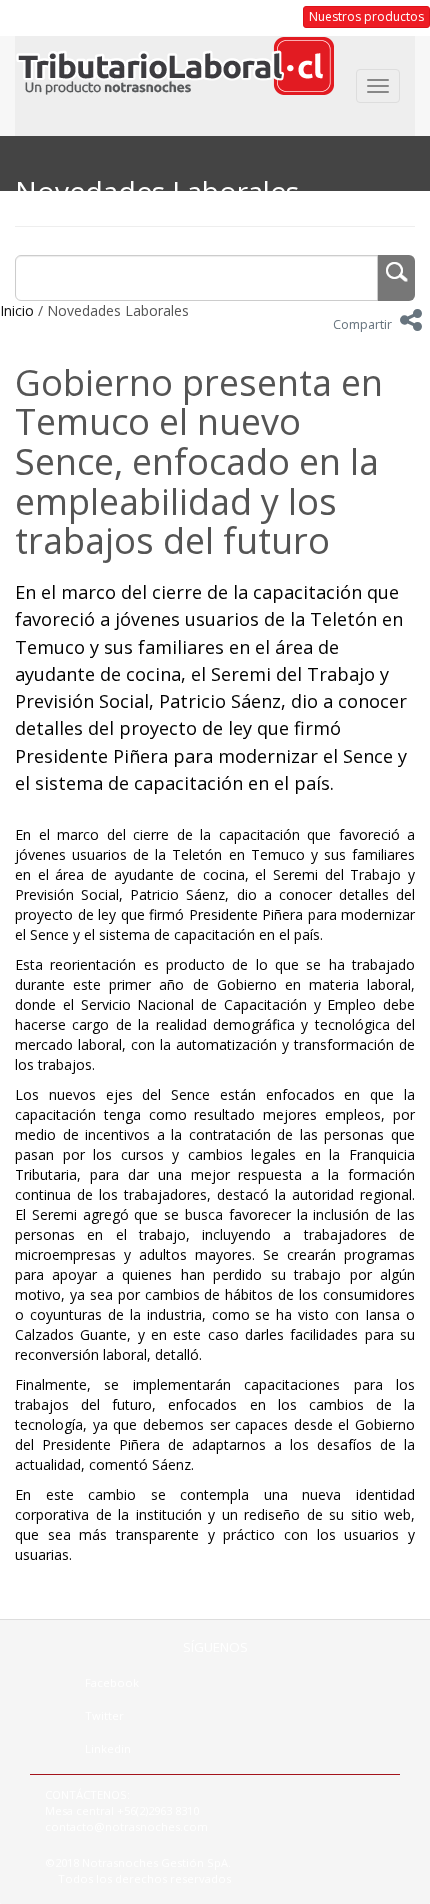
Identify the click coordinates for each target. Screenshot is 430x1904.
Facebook (112, 1682)
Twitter (104, 1715)
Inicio (17, 310)
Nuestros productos (366, 16)
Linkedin (108, 1748)
